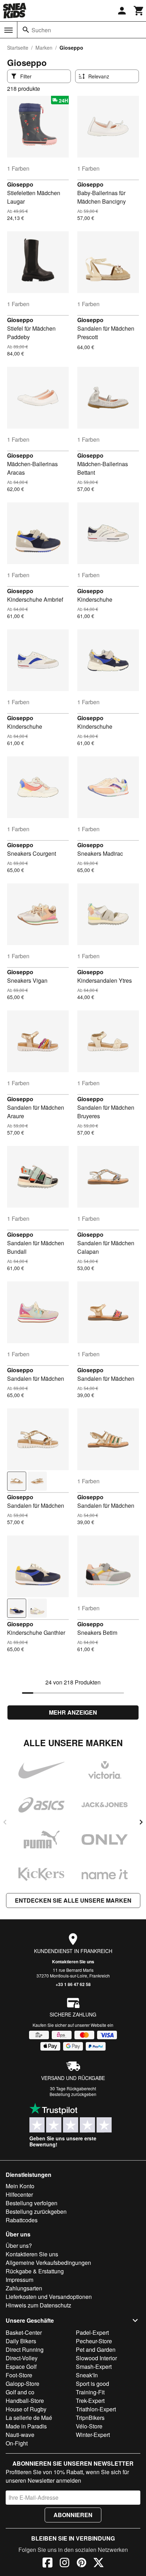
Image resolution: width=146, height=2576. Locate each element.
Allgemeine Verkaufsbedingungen (48, 2263)
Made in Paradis (26, 2426)
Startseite (18, 48)
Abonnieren (73, 2515)
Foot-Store (19, 2375)
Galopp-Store (23, 2384)
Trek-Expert (90, 2401)
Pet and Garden (96, 2349)
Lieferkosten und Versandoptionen (49, 2297)
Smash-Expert (94, 2367)
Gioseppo (20, 184)
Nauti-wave (20, 2435)
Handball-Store (25, 2401)
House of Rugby (26, 2409)
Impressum (19, 2280)
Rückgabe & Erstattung (35, 2271)
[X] (99, 2564)
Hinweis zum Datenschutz (38, 2305)
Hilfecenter (19, 2194)
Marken (44, 48)
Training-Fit (90, 2392)
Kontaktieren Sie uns (73, 1962)
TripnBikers (90, 2418)
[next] (141, 1822)
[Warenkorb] (139, 11)
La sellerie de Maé (29, 2418)
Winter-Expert (93, 2435)
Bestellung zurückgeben (73, 2094)
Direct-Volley (22, 2358)
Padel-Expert (92, 2332)
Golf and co (20, 2392)
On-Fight (17, 2443)
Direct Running (25, 2349)
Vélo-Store (89, 2426)
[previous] (5, 1822)
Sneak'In (87, 2375)
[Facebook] (47, 2564)
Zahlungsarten (24, 2288)
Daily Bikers (21, 2341)
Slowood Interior (96, 2358)
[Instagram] (64, 2564)
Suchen (41, 30)
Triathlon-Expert (96, 2409)
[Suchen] (26, 30)
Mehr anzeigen (73, 1712)
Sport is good (92, 2384)
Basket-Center (24, 2332)
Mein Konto (20, 2186)
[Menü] (9, 30)
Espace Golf (21, 2367)
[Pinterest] (82, 2564)
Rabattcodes (22, 2220)
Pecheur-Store (94, 2341)
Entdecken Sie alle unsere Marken (73, 1900)
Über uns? (19, 2246)
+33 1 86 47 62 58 (73, 1984)
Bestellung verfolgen (32, 2203)
